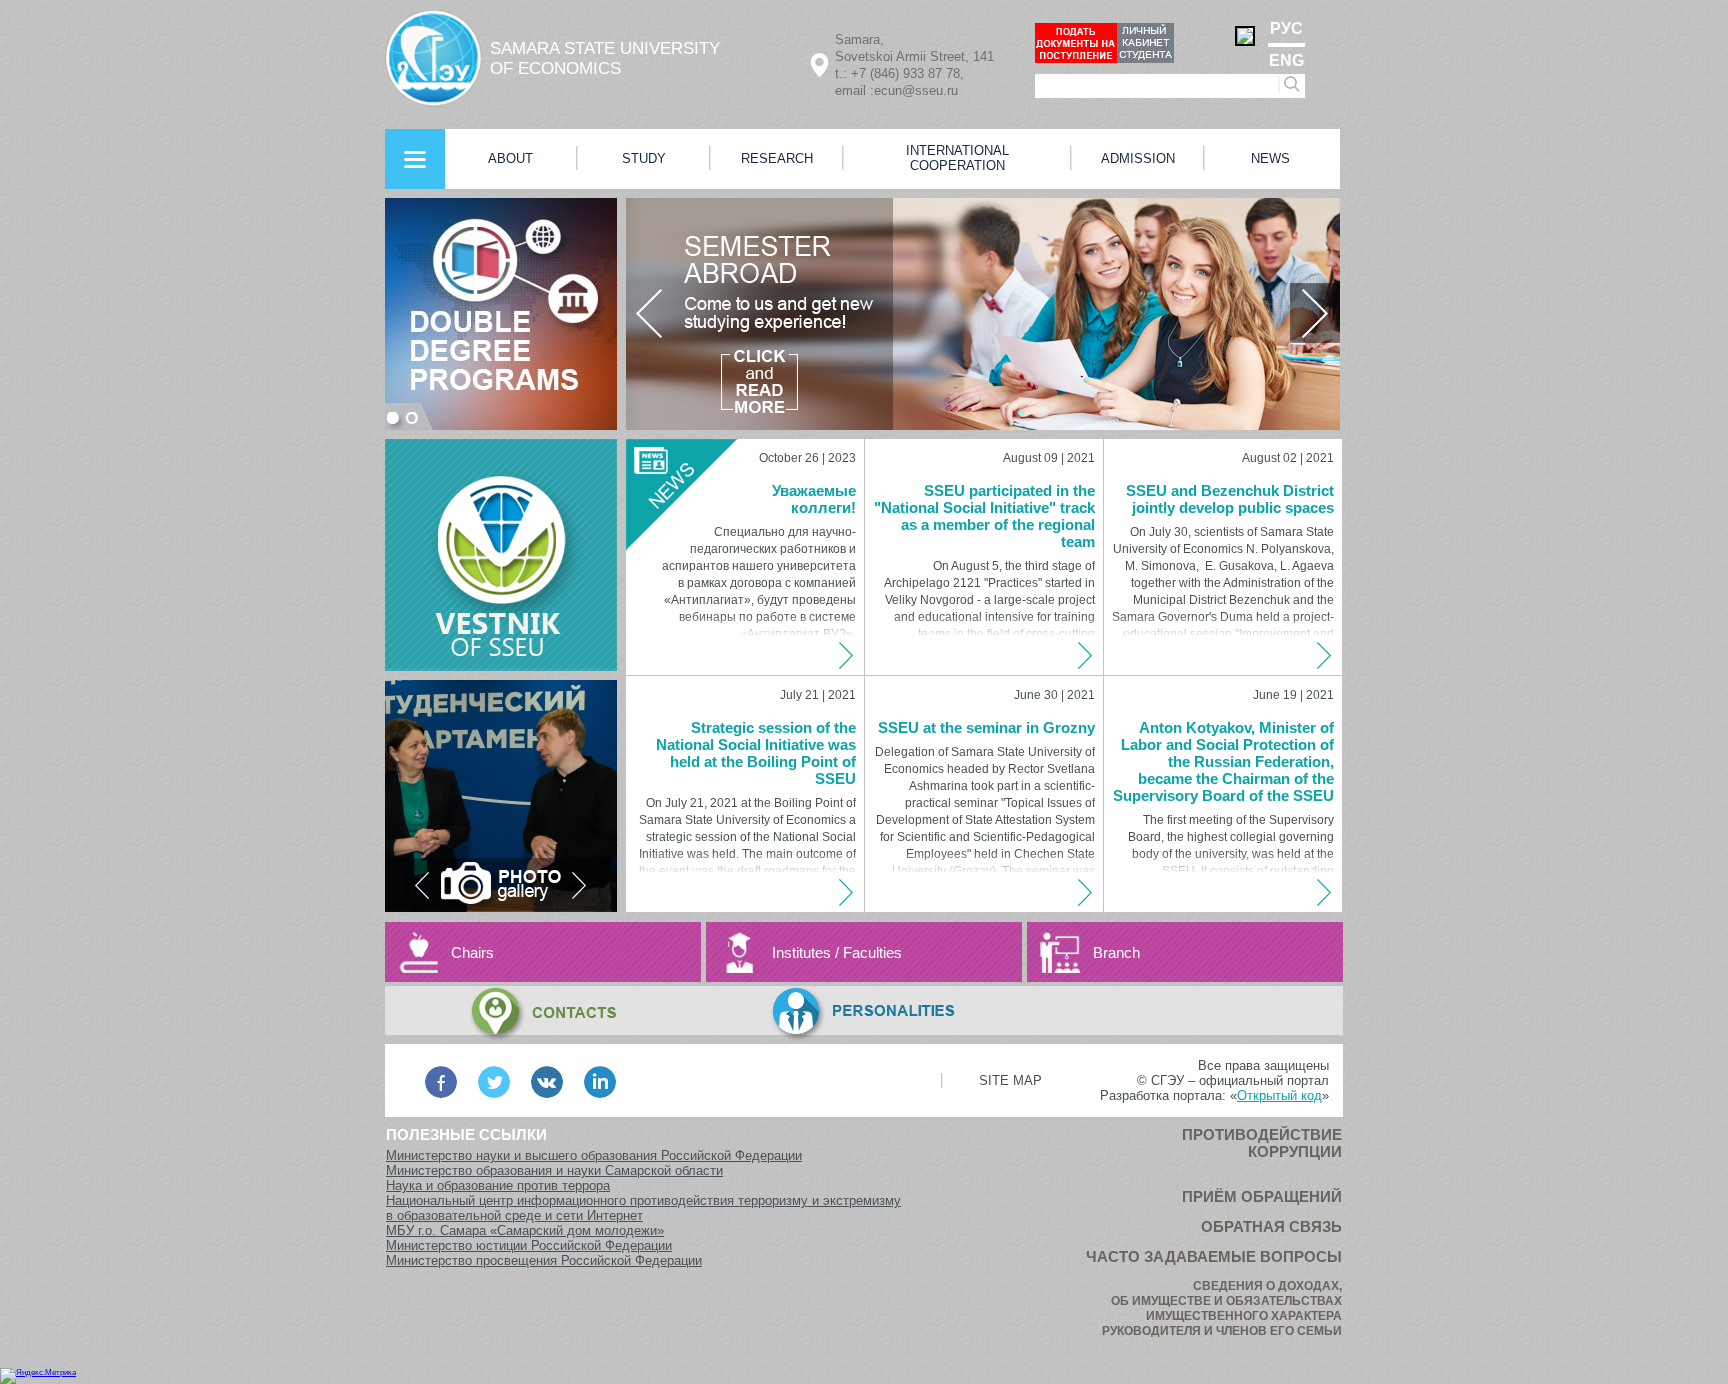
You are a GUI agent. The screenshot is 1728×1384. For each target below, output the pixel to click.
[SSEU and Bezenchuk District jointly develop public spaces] (1326, 655)
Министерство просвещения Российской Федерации (544, 1260)
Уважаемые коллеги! (814, 499)
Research (777, 158)
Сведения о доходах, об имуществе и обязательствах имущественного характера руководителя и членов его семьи (1222, 1308)
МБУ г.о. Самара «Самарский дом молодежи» (525, 1230)
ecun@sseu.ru (916, 90)
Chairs (472, 952)
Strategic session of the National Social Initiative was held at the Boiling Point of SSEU (756, 753)
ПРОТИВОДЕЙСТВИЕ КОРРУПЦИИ (1262, 1143)
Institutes (801, 952)
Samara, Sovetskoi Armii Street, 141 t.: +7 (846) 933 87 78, (914, 56)
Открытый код (1279, 1095)
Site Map (1010, 1080)
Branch (1116, 952)
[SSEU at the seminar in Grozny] (1087, 892)
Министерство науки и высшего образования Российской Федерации (594, 1155)
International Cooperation (957, 158)
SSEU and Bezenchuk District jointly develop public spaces (1230, 499)
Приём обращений (1262, 1196)
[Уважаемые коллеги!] (848, 655)
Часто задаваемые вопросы (1214, 1256)
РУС (1286, 29)
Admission (1138, 158)
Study (644, 158)
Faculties (872, 952)
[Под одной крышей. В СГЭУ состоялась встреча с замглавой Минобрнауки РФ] (501, 796)
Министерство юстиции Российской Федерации (529, 1245)
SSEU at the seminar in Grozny (986, 727)
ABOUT (510, 158)
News (1270, 158)
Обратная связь (1271, 1226)
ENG (1286, 60)
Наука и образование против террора (498, 1185)
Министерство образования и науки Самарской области (554, 1170)
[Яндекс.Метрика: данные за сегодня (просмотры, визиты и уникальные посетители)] (38, 1376)
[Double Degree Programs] (501, 314)
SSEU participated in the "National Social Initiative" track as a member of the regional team (984, 516)
